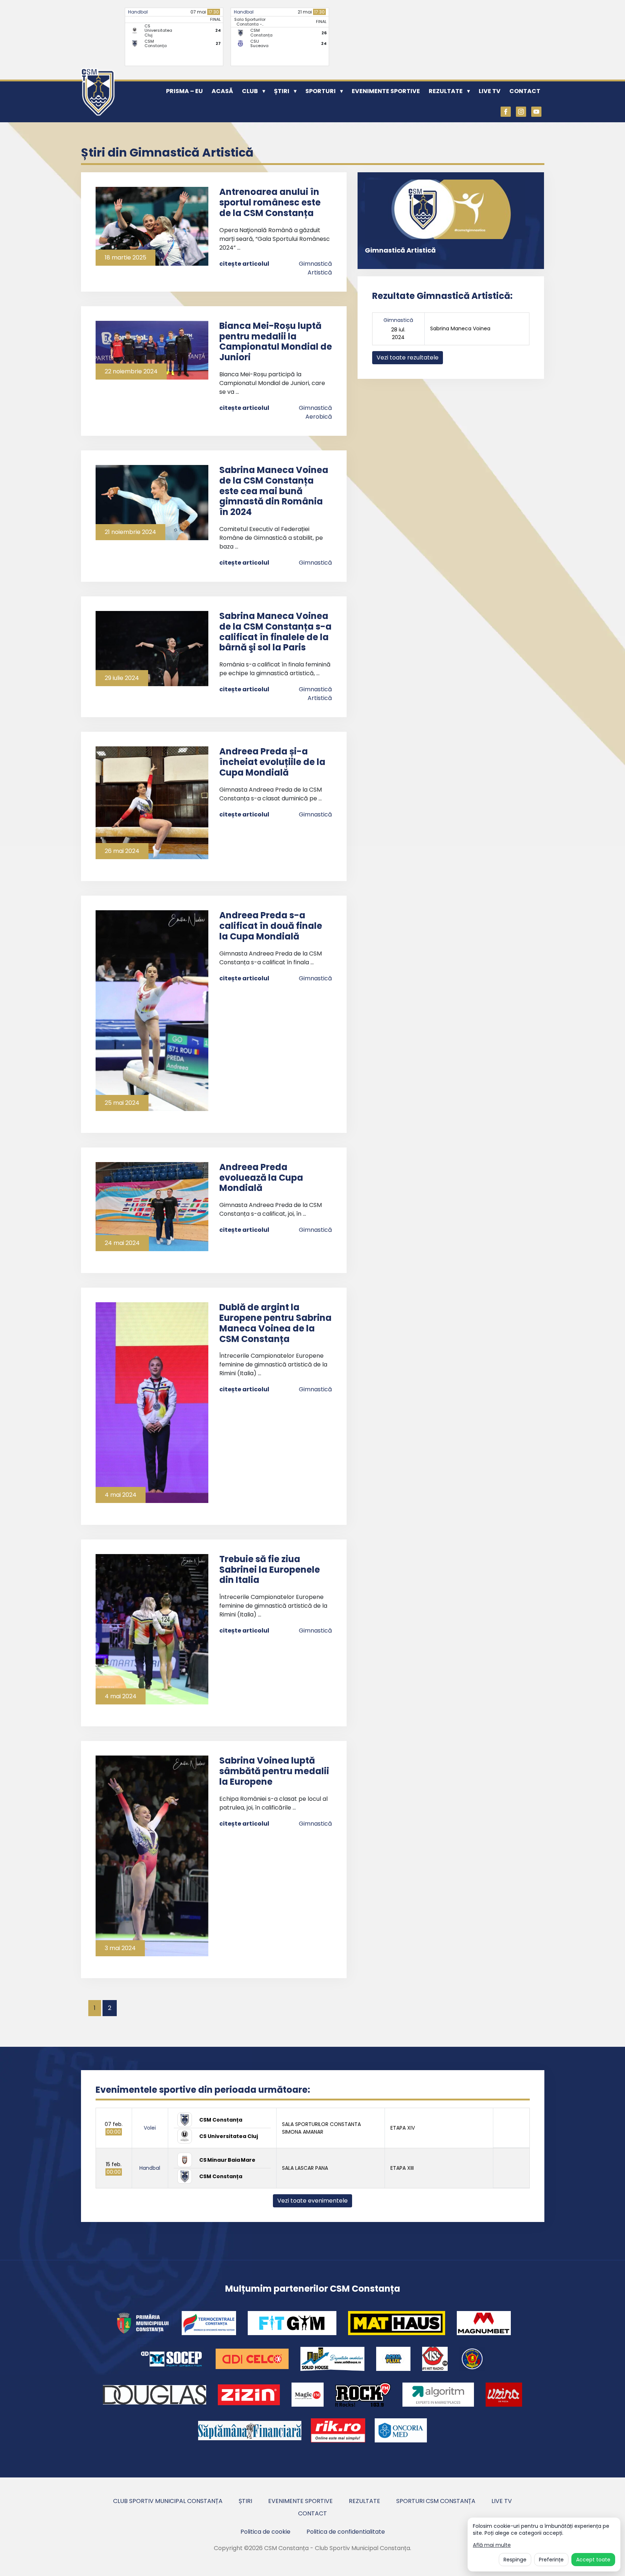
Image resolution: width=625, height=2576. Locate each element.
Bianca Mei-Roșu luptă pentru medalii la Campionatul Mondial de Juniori (276, 341)
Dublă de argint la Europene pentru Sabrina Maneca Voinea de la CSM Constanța (275, 1323)
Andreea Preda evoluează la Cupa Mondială (261, 1178)
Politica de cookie (265, 2532)
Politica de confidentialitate (346, 2532)
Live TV (490, 91)
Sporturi (321, 91)
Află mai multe (492, 2545)
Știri (282, 91)
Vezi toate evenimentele (312, 2201)
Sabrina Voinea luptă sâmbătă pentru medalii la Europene (274, 1771)
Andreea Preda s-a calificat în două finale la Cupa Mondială (271, 926)
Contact (525, 91)
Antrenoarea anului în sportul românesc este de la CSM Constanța (270, 202)
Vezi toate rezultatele (408, 357)
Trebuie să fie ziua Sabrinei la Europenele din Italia (270, 1570)
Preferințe (551, 2560)
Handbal (138, 12)
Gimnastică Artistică (315, 268)
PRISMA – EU (184, 91)
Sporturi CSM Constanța (436, 2501)
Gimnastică (315, 563)
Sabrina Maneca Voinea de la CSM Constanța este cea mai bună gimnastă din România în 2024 (274, 491)
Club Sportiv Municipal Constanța (168, 2501)
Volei (150, 2128)
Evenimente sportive (386, 91)
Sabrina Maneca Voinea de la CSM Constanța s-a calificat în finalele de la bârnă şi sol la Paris (275, 632)
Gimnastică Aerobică (315, 412)
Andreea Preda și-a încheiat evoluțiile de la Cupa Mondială (272, 762)
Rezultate (446, 91)
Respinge (515, 2560)
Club (250, 91)
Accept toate (593, 2560)
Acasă (222, 91)
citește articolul (244, 264)
